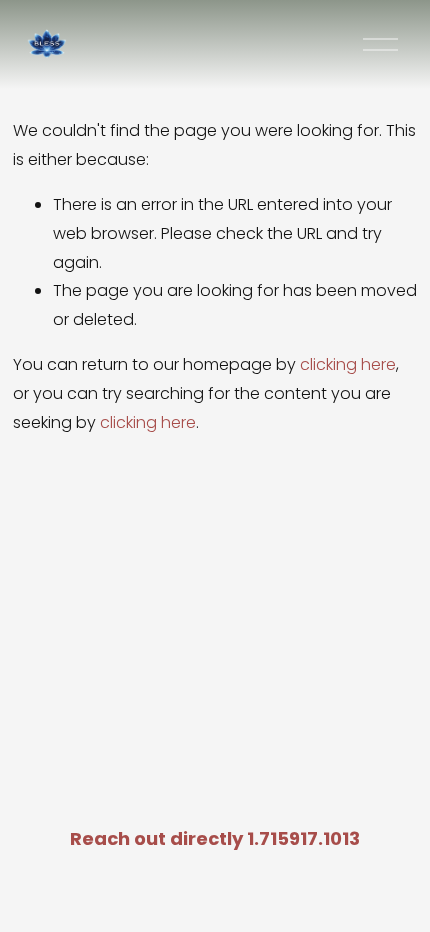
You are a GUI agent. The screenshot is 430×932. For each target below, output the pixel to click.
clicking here (348, 364)
